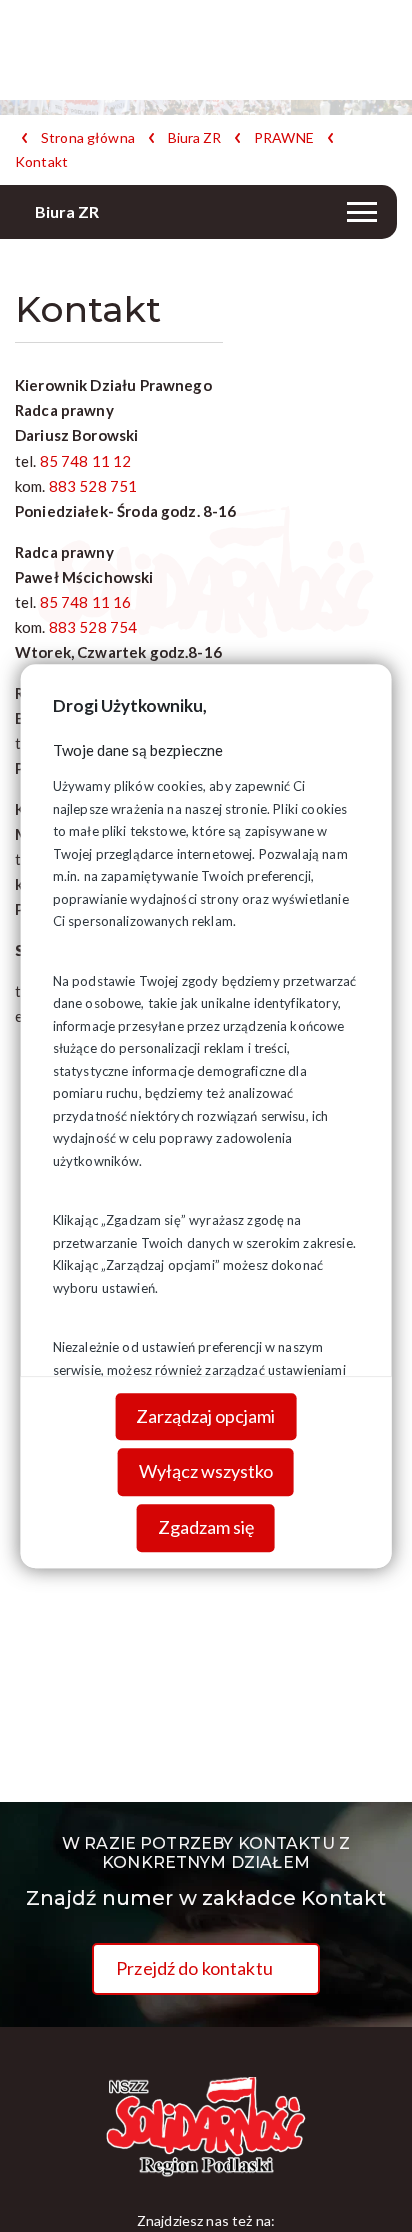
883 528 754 (93, 627)
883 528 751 (93, 486)
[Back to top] (367, 2187)
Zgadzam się (206, 1527)
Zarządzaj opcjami (205, 1416)
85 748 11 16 (86, 602)
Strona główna (88, 138)
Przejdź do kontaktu (194, 1968)
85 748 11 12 (86, 461)
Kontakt (41, 162)
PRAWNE (284, 138)
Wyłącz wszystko (206, 1472)
